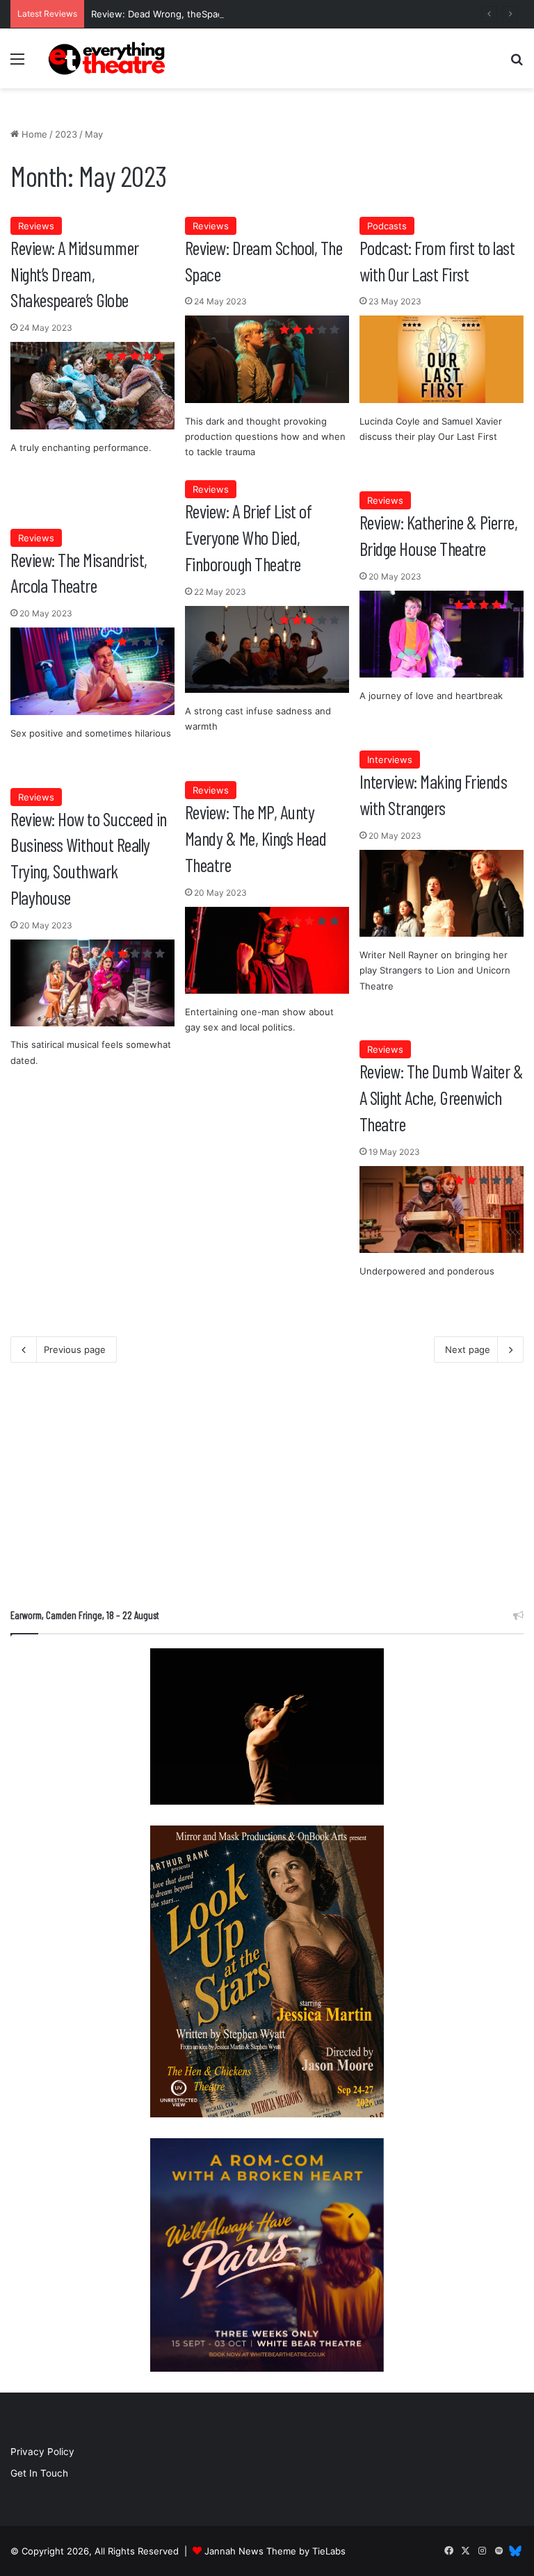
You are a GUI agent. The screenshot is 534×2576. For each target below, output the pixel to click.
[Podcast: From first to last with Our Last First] (442, 359)
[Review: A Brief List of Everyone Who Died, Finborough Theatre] (267, 650)
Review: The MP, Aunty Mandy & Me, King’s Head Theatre (256, 838)
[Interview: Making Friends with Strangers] (442, 894)
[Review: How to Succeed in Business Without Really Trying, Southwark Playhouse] (92, 983)
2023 (66, 134)
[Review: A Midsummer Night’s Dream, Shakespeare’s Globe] (92, 386)
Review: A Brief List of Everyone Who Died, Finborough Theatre (249, 537)
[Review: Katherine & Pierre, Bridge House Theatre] (442, 634)
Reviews (36, 226)
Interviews (390, 760)
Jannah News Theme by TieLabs (275, 2551)
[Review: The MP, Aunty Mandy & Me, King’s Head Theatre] (267, 951)
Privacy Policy (42, 2452)
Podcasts (387, 226)
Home (33, 134)
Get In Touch (39, 2473)
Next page (468, 1349)
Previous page (75, 1349)
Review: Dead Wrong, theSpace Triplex (175, 14)
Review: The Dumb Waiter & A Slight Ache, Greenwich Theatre (442, 1097)
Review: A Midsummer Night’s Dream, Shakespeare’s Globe (75, 274)
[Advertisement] (267, 1490)
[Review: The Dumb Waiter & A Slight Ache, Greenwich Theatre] (442, 1210)
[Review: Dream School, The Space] (267, 359)
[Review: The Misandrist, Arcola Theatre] (92, 671)
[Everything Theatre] (108, 58)
